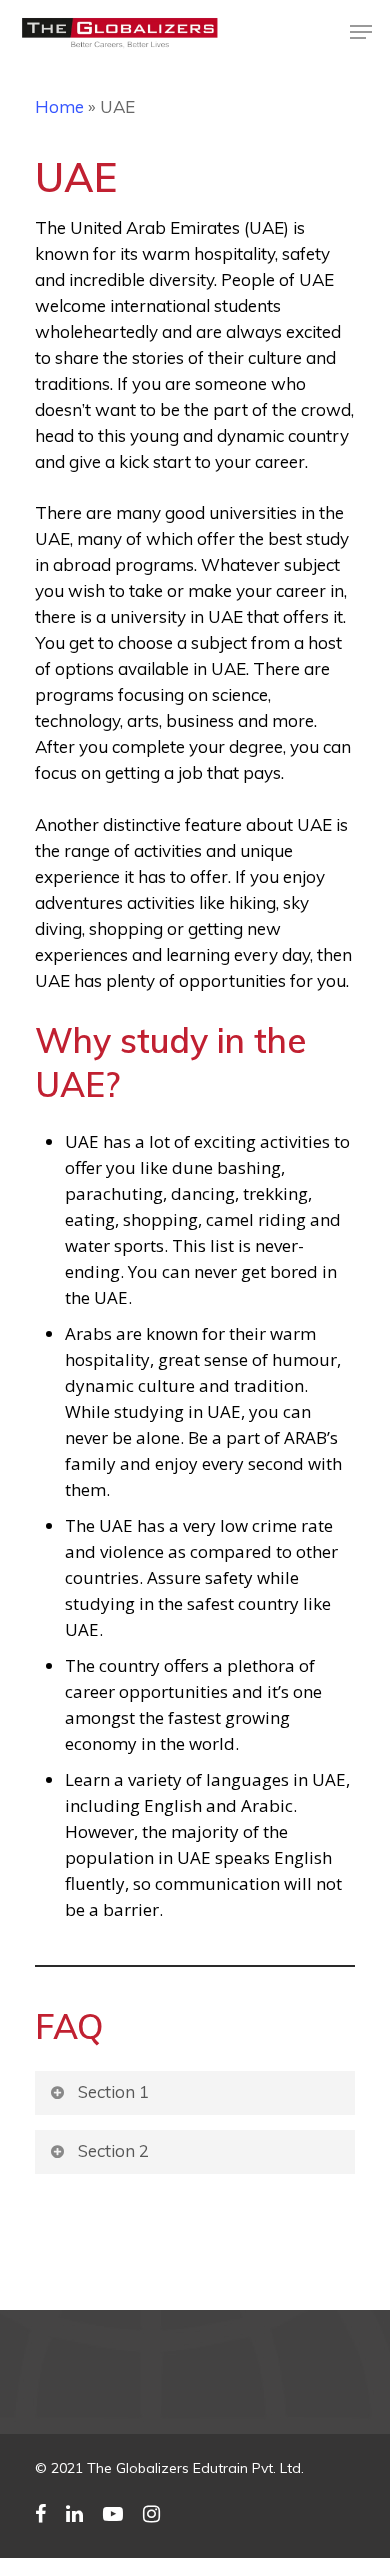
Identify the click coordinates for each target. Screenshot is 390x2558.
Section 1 (113, 2091)
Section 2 (113, 2150)
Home (59, 106)
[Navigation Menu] (361, 32)
